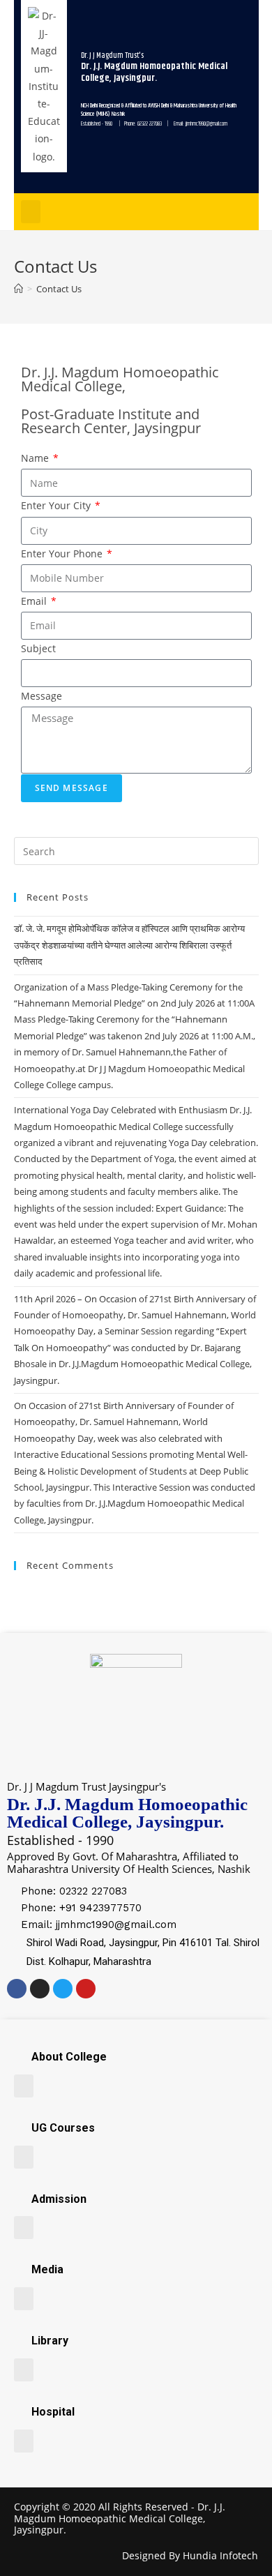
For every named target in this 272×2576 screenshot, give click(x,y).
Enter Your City (57, 505)
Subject (38, 648)
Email (35, 601)
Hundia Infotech (220, 2555)
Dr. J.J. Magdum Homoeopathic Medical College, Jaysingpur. (120, 2518)
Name (36, 458)
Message (41, 696)
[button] (31, 212)
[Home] (18, 289)
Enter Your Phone (63, 553)
